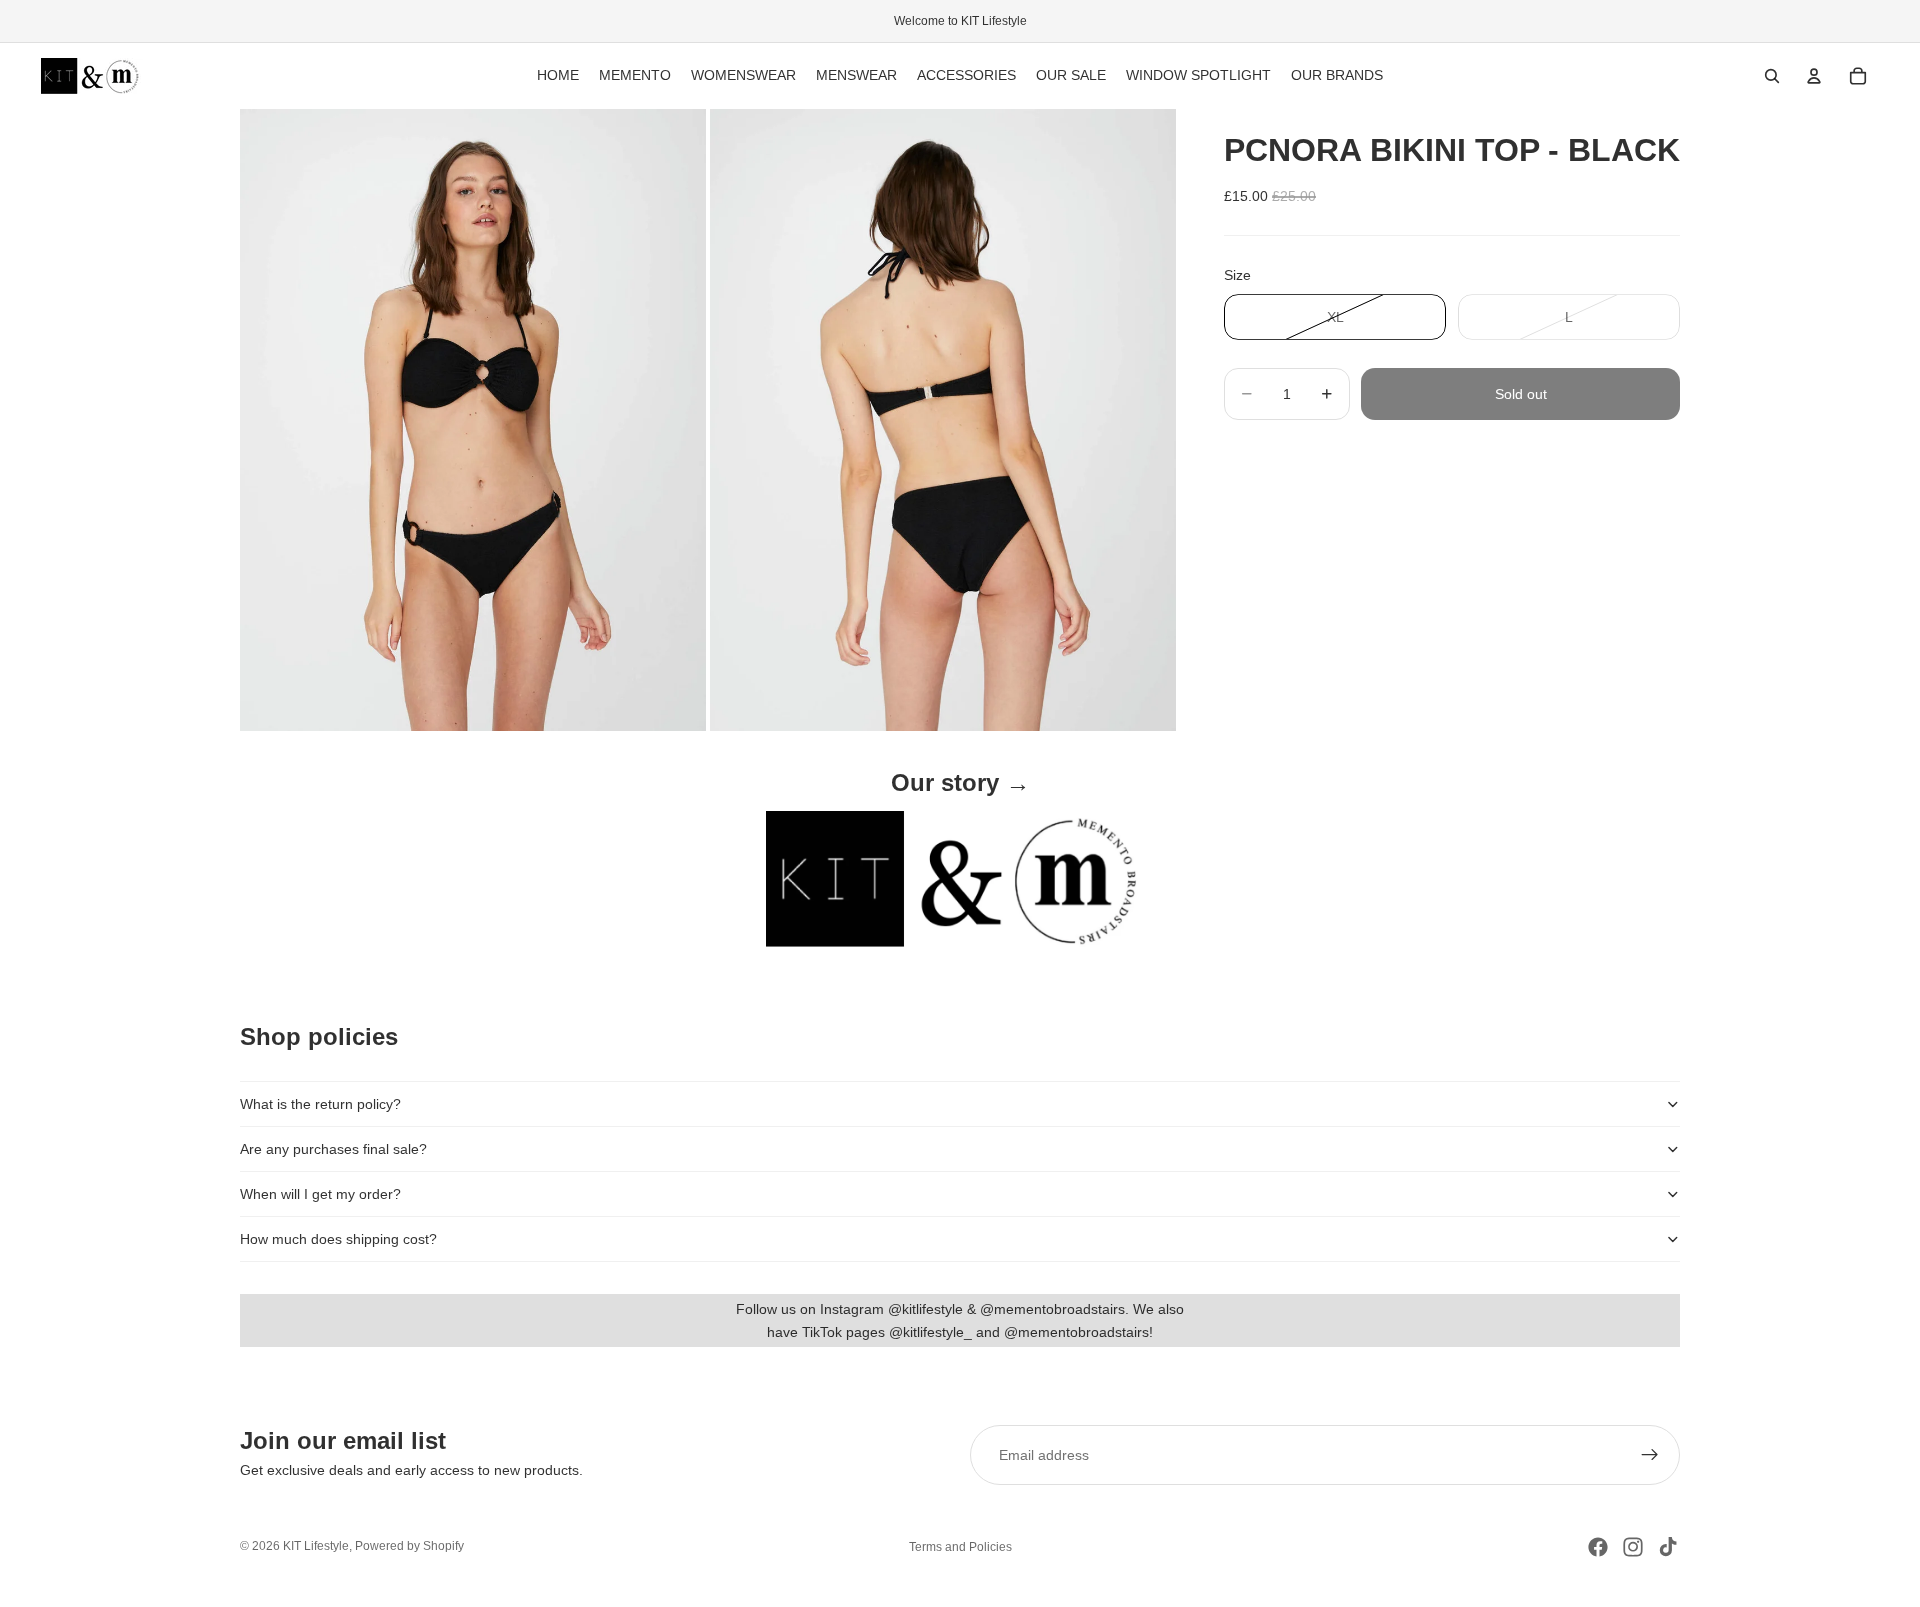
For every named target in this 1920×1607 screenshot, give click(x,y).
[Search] (1772, 76)
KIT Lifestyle (316, 1546)
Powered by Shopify (409, 1546)
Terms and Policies (960, 1547)
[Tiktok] (1668, 1547)
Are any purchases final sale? (333, 1149)
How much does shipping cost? (338, 1239)
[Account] (1814, 76)
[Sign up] (1650, 1455)
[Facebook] (1598, 1547)
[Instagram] (1633, 1547)
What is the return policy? (320, 1104)
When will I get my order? (320, 1194)
